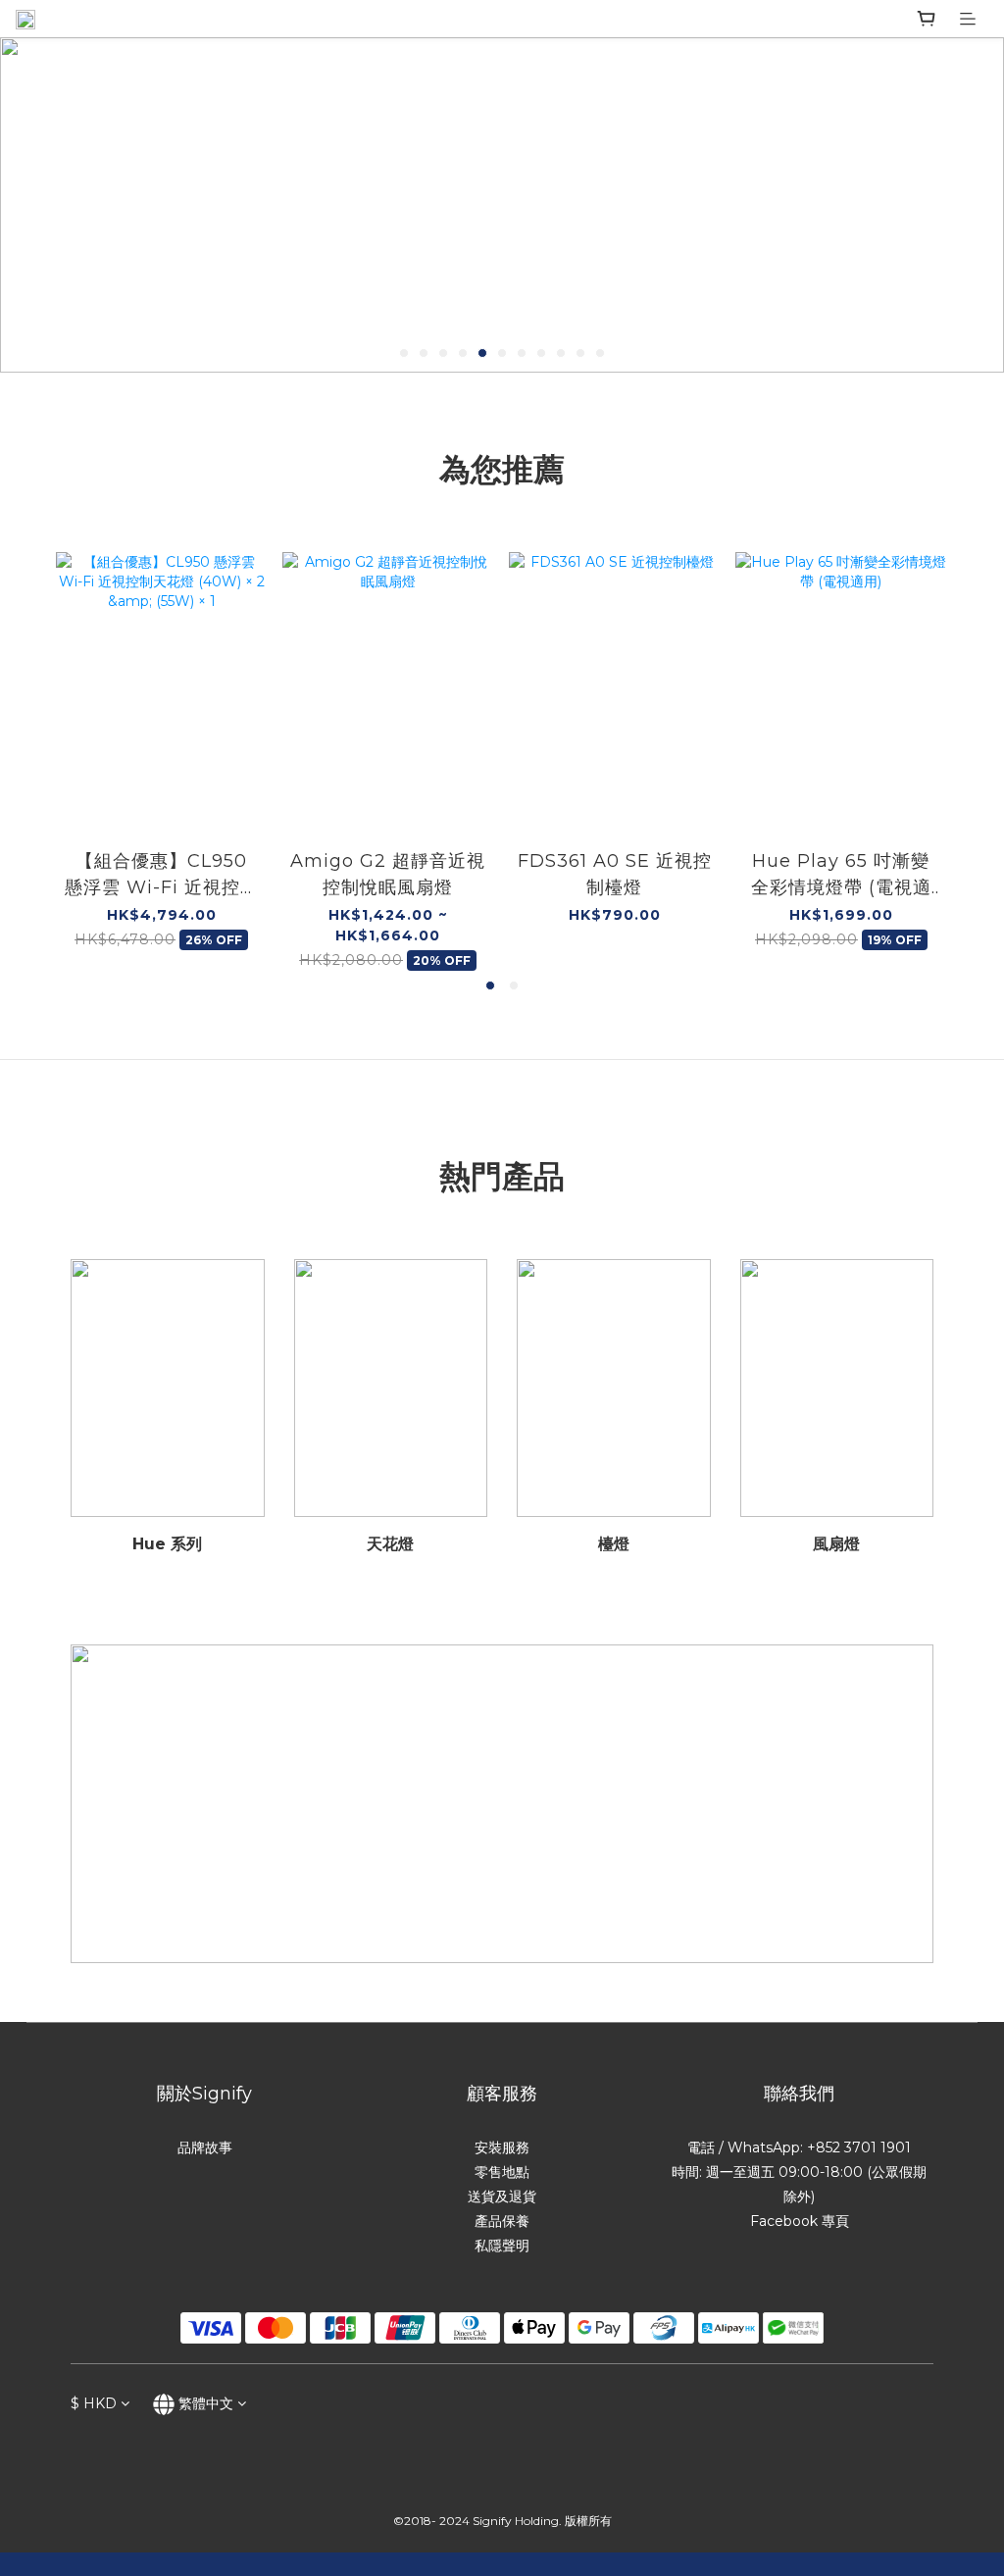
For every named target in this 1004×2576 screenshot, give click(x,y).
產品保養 (502, 2221)
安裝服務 (502, 2147)
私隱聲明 (502, 2246)
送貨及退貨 (502, 2197)
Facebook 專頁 (800, 2221)
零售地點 (502, 2172)
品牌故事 (205, 2147)
